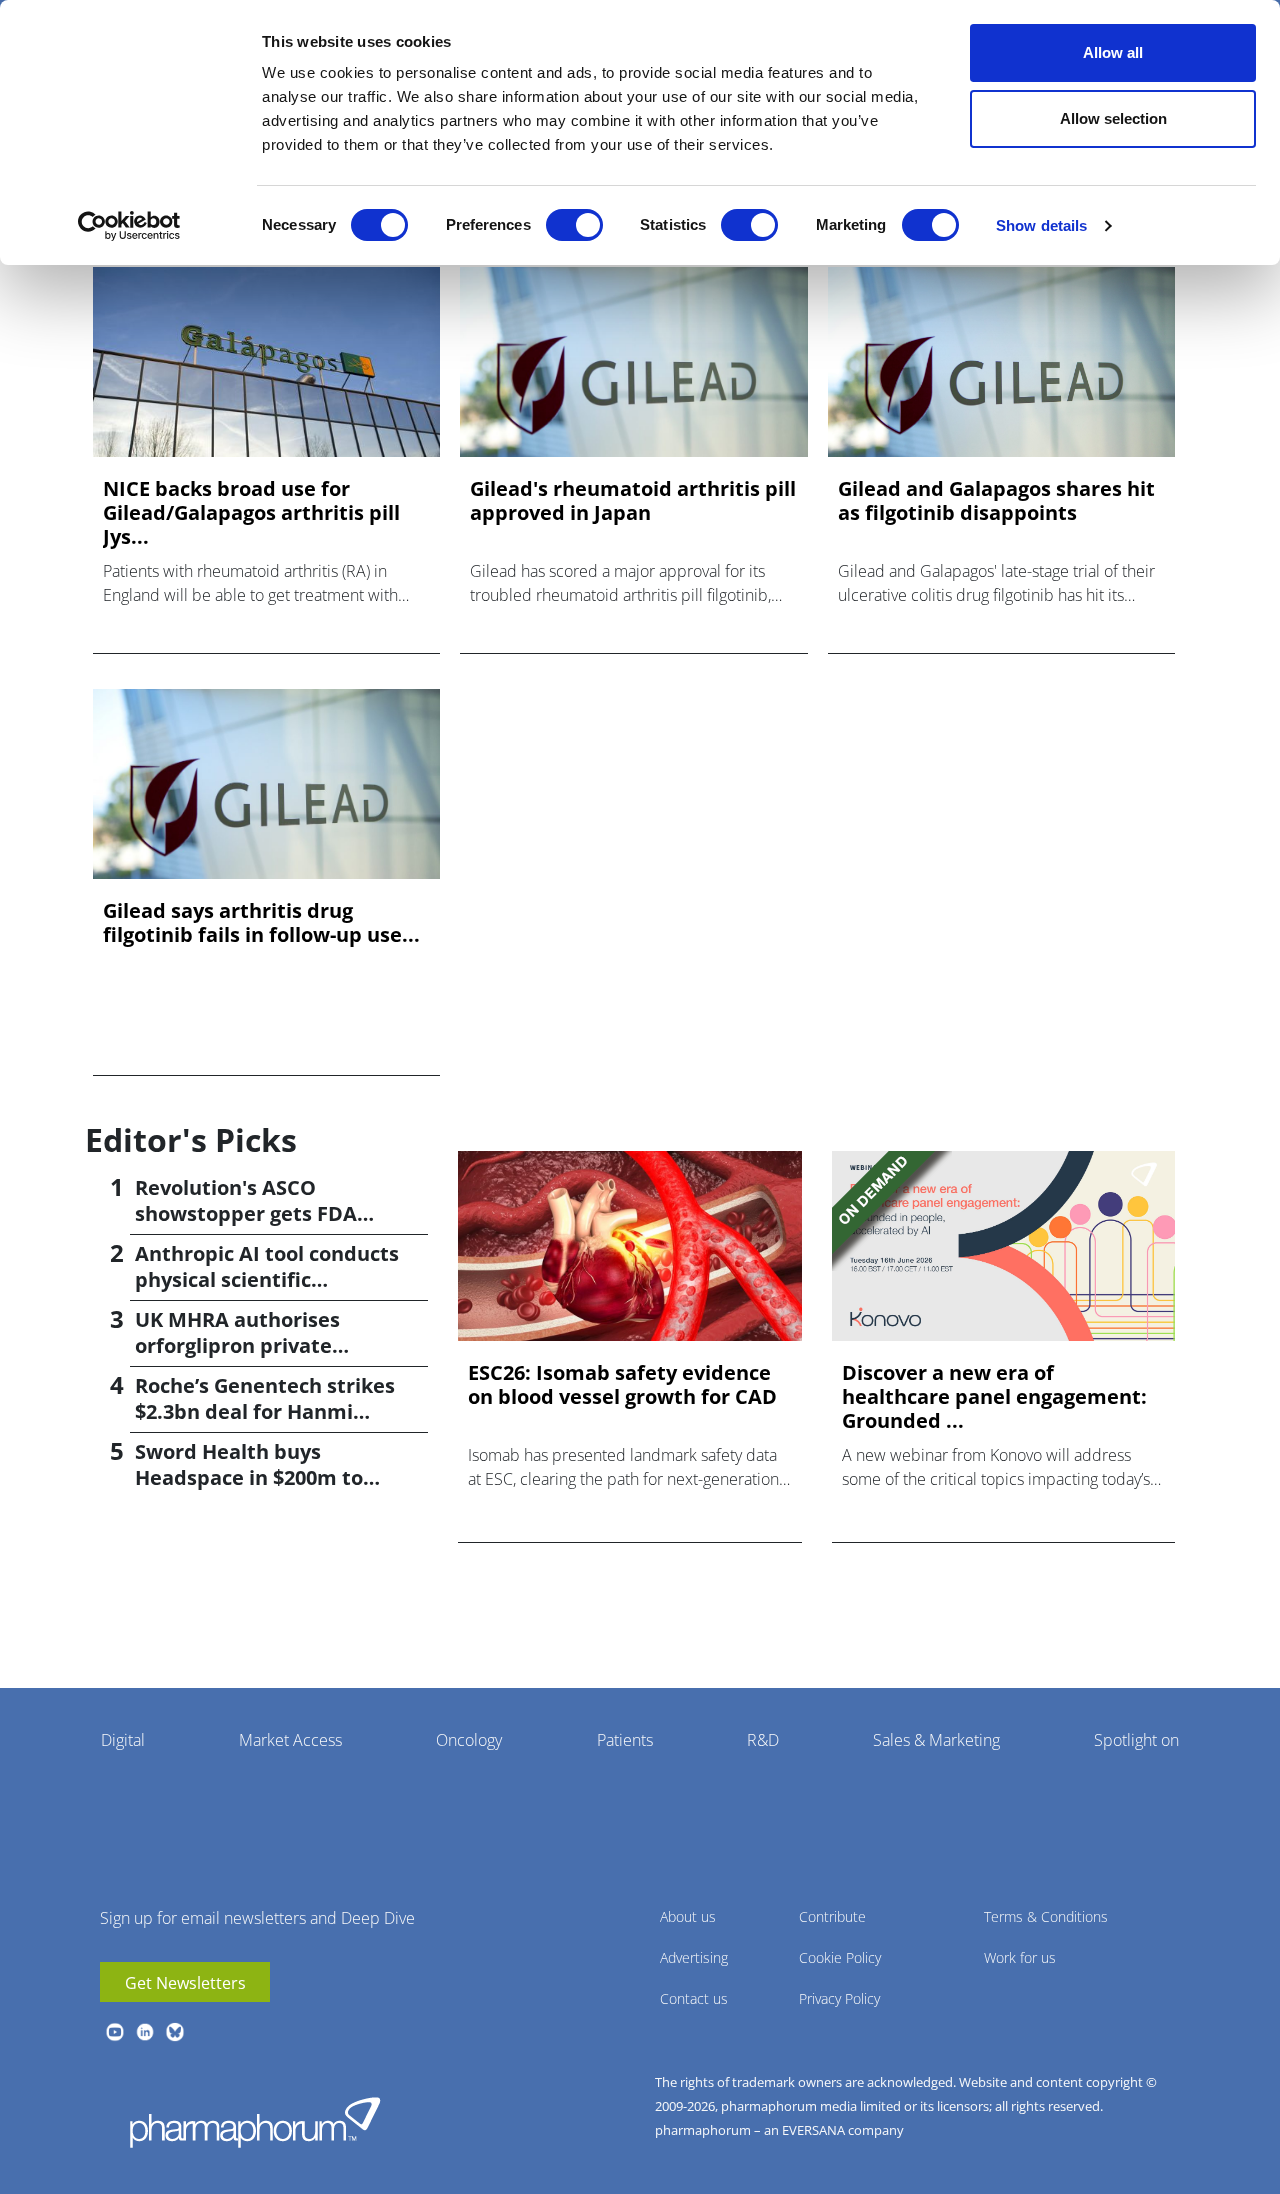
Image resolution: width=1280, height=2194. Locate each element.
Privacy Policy (839, 1998)
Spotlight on (1136, 1740)
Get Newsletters (185, 1983)
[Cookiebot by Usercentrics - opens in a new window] (129, 226)
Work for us (1020, 1957)
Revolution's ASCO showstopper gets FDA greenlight (246, 1213)
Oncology (469, 1740)
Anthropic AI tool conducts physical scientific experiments (267, 1279)
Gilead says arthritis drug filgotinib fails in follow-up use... (261, 923)
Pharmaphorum (255, 2122)
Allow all (1113, 52)
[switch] (574, 225)
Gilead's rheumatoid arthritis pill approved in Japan (633, 501)
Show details (1041, 225)
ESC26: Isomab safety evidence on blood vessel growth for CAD (622, 1385)
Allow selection (1113, 118)
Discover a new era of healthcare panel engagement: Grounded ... (994, 1397)
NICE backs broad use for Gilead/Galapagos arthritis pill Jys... (251, 513)
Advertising (694, 1957)
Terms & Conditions (1046, 1916)
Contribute (832, 1916)
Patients (625, 1740)
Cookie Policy (840, 1957)
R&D (763, 1740)
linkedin (145, 2032)
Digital (123, 1740)
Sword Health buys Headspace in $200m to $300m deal (249, 1477)
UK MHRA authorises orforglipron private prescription (237, 1345)
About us (688, 1916)
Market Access (290, 1740)
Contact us (694, 1998)
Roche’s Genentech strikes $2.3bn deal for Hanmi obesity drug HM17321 (265, 1411)
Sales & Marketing (936, 1740)
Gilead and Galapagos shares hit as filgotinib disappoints (996, 501)
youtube (115, 2032)
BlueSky (175, 2032)
